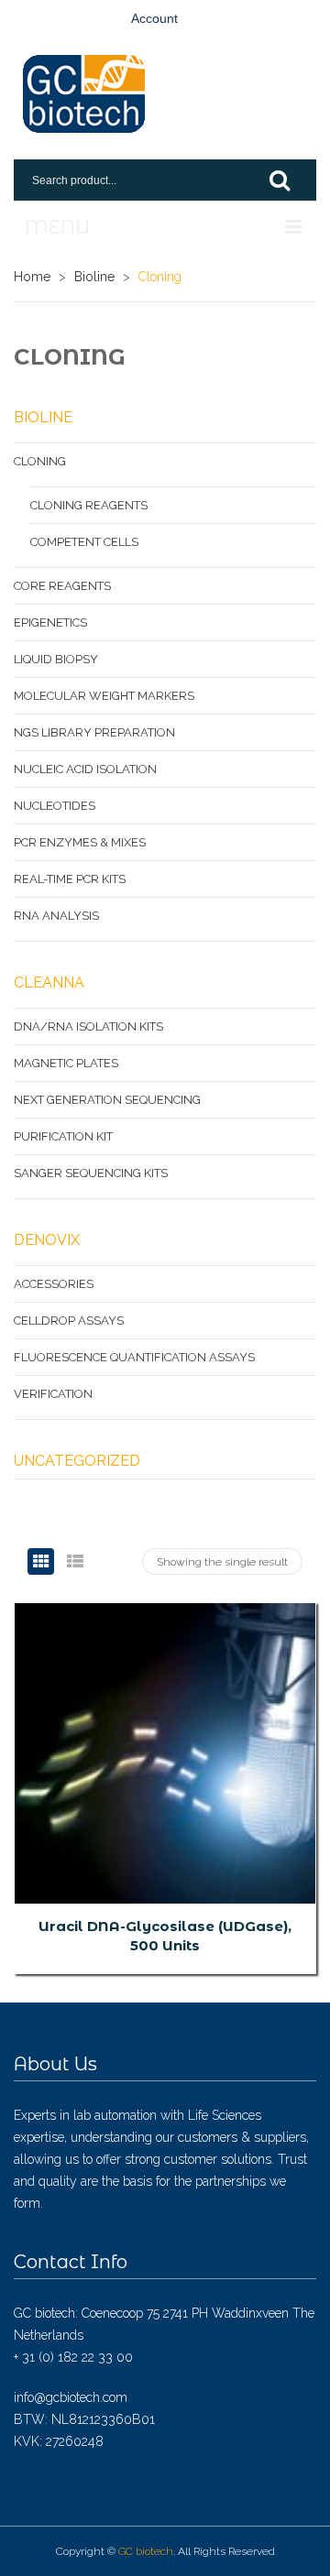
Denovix (47, 1240)
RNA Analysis (56, 916)
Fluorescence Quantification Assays (134, 1357)
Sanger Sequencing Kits (91, 1173)
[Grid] (41, 1561)
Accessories (54, 1284)
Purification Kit (63, 1136)
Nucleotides (55, 806)
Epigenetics (50, 622)
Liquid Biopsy (56, 659)
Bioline (94, 277)
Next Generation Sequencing (107, 1100)
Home (32, 277)
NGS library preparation (94, 732)
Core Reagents (62, 586)
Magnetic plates (66, 1063)
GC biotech (146, 2551)
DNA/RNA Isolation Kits (88, 1026)
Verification (53, 1394)
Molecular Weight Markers (104, 696)
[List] (75, 1561)
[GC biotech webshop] (84, 94)
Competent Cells (84, 542)
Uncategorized (77, 1461)
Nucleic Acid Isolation (85, 769)
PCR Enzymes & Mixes (80, 842)
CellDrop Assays (69, 1321)
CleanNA (49, 982)
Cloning (40, 461)
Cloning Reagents (89, 505)
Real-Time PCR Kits (70, 879)
